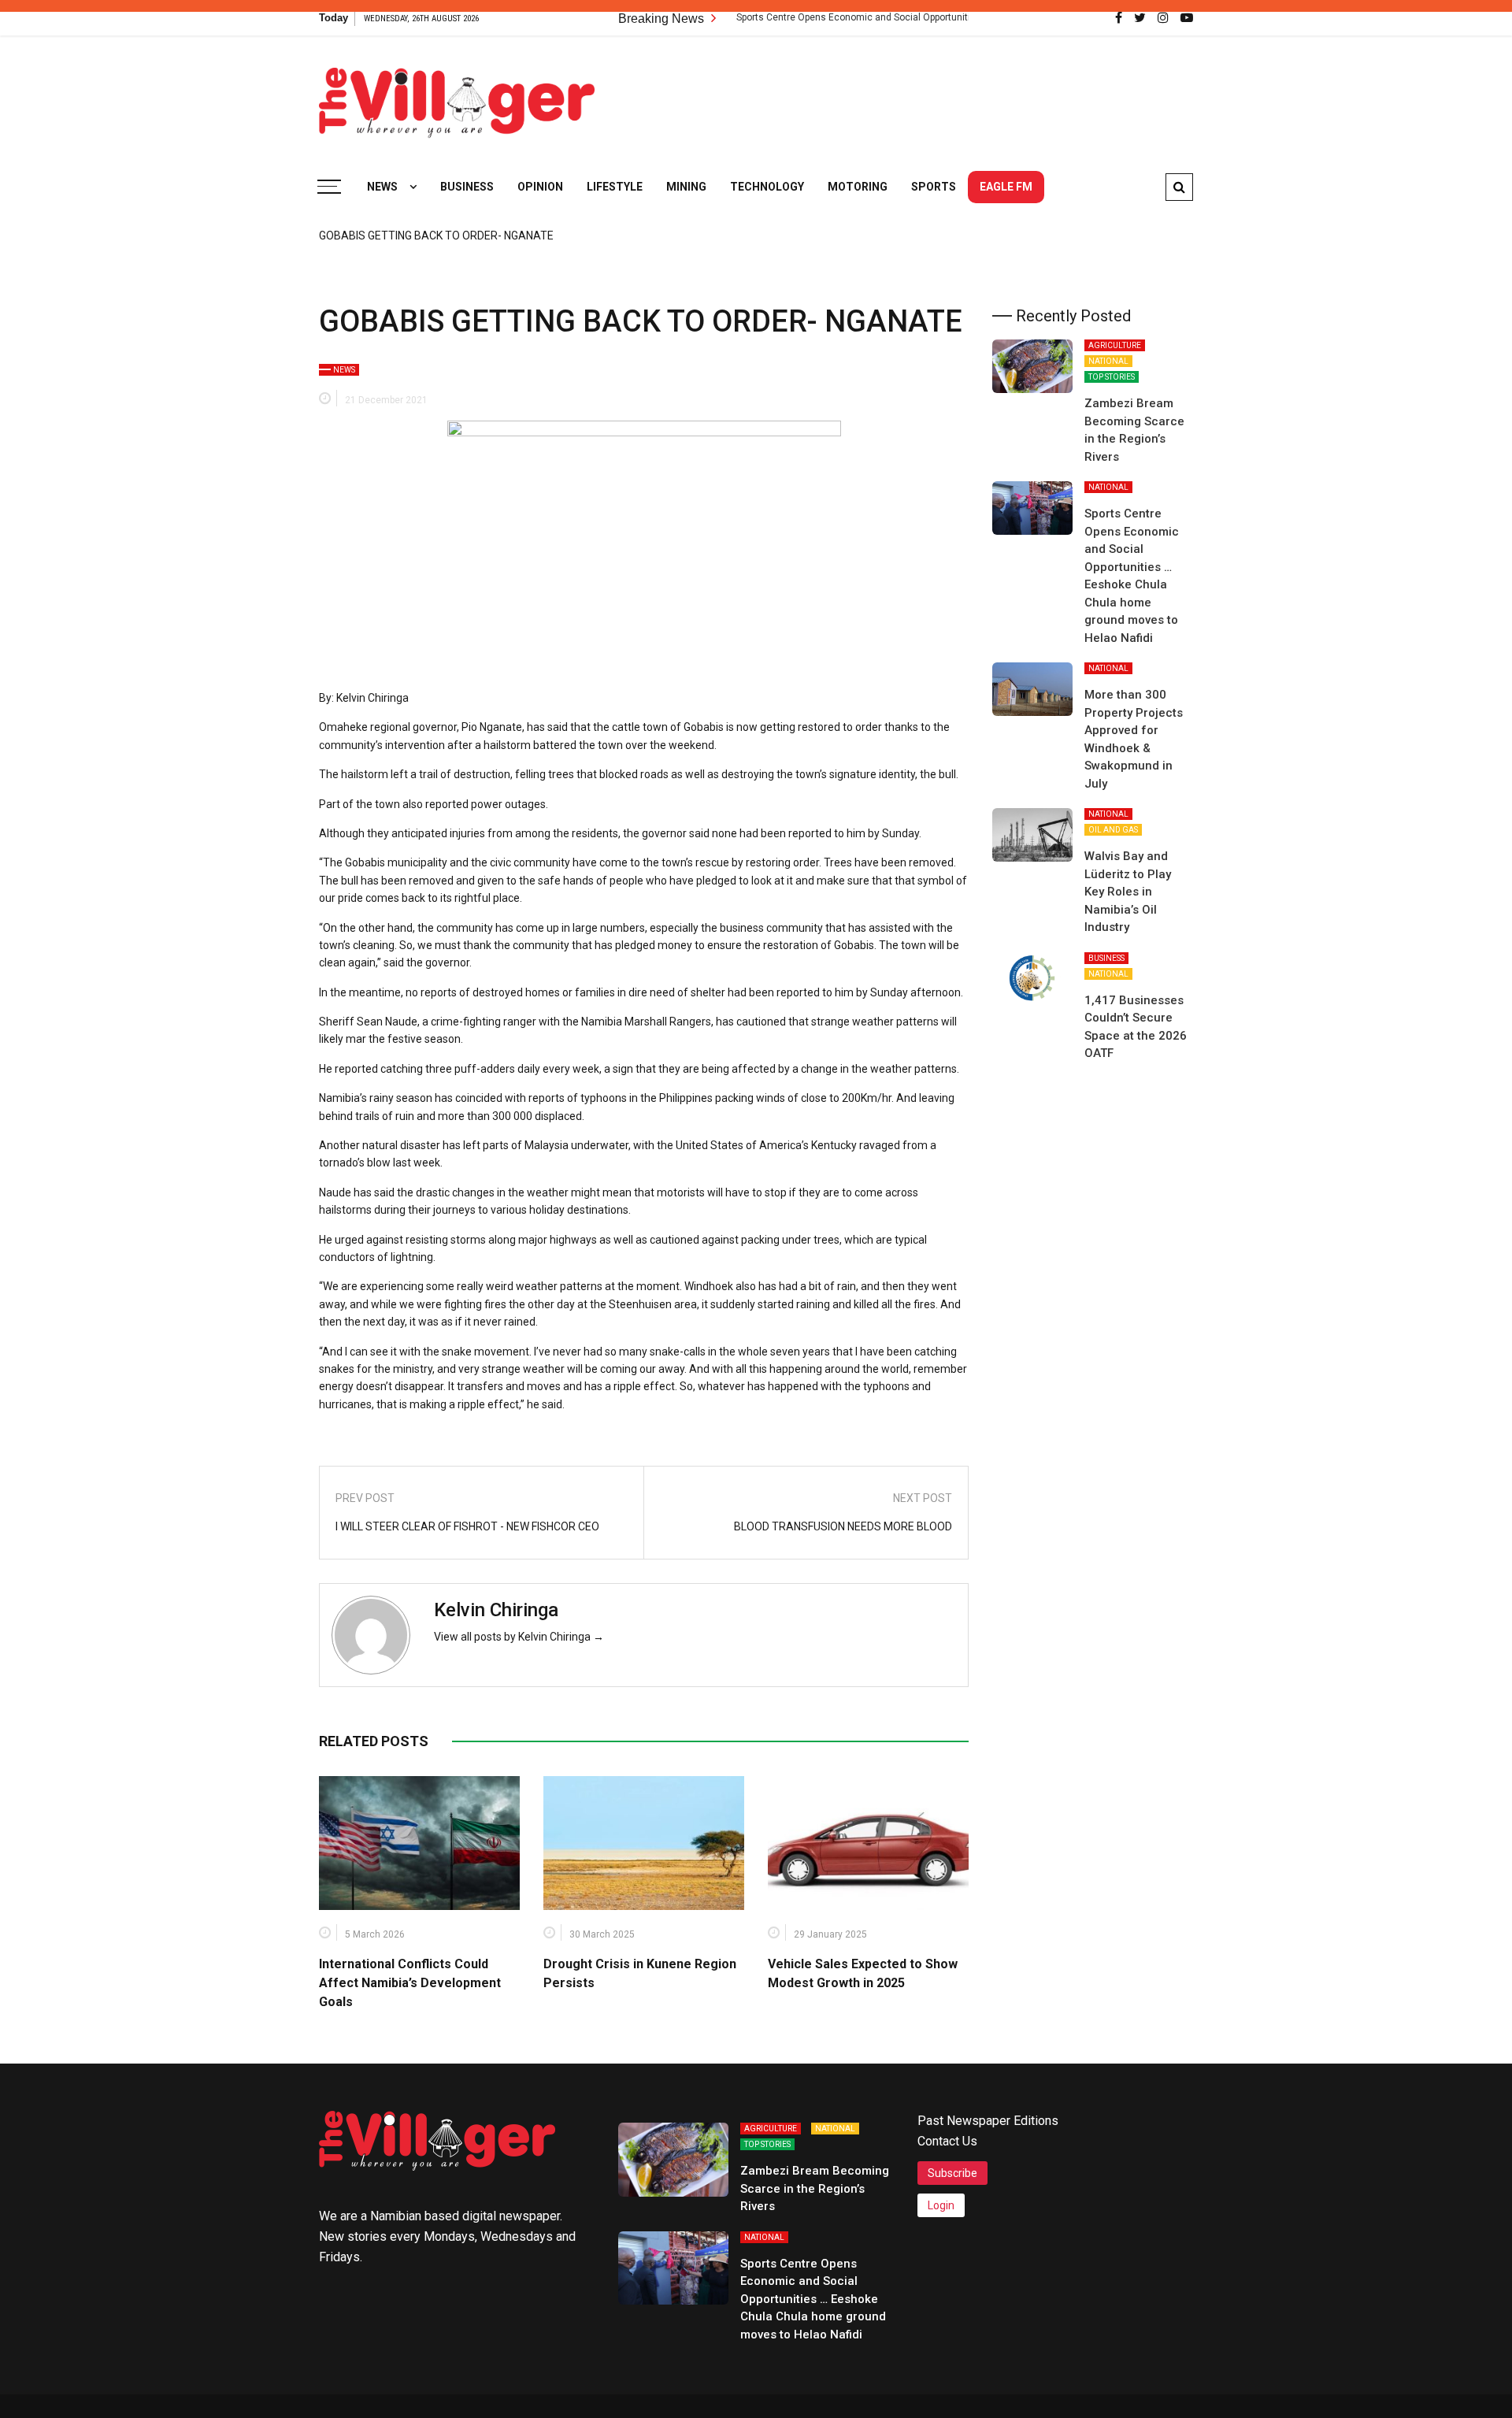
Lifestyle (615, 187)
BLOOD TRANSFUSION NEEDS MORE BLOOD (843, 1526)
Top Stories (1112, 377)
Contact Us (947, 2141)
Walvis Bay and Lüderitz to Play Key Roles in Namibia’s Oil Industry (1128, 892)
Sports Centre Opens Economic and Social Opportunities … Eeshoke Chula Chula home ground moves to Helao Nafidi (935, 17)
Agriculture (1115, 345)
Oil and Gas (1113, 830)
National (1108, 361)
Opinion (540, 187)
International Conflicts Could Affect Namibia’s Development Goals (410, 1983)
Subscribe (952, 2173)
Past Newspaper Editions (988, 2121)
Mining (686, 187)
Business (467, 187)
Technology (767, 187)
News (382, 187)
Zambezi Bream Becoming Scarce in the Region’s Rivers (815, 2188)
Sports (934, 187)
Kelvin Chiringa (496, 1610)
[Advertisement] (906, 95)
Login (941, 2205)
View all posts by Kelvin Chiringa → (519, 1637)
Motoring (858, 187)
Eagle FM (1006, 187)
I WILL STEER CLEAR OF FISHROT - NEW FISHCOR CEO (467, 1526)
